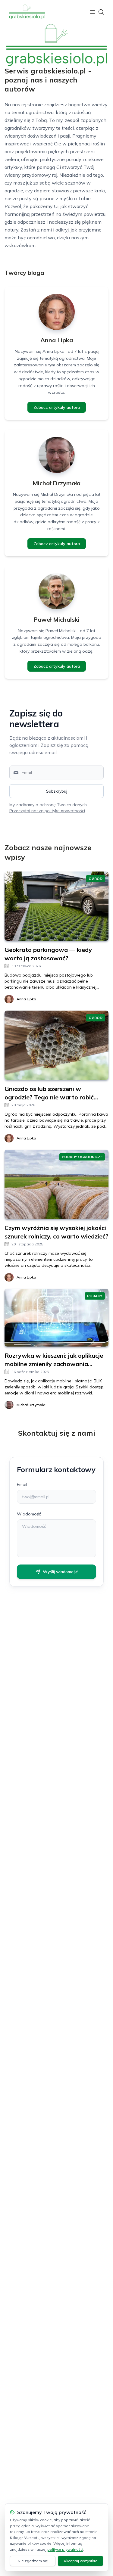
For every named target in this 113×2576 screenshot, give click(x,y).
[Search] (101, 12)
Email (22, 1484)
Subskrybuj (57, 791)
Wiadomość (29, 1514)
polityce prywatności (65, 2549)
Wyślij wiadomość (60, 1572)
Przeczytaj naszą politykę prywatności (47, 811)
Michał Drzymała (56, 483)
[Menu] (93, 12)
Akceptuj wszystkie (80, 2561)
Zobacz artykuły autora (57, 407)
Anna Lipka (57, 340)
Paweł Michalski (56, 619)
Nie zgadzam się (33, 2561)
